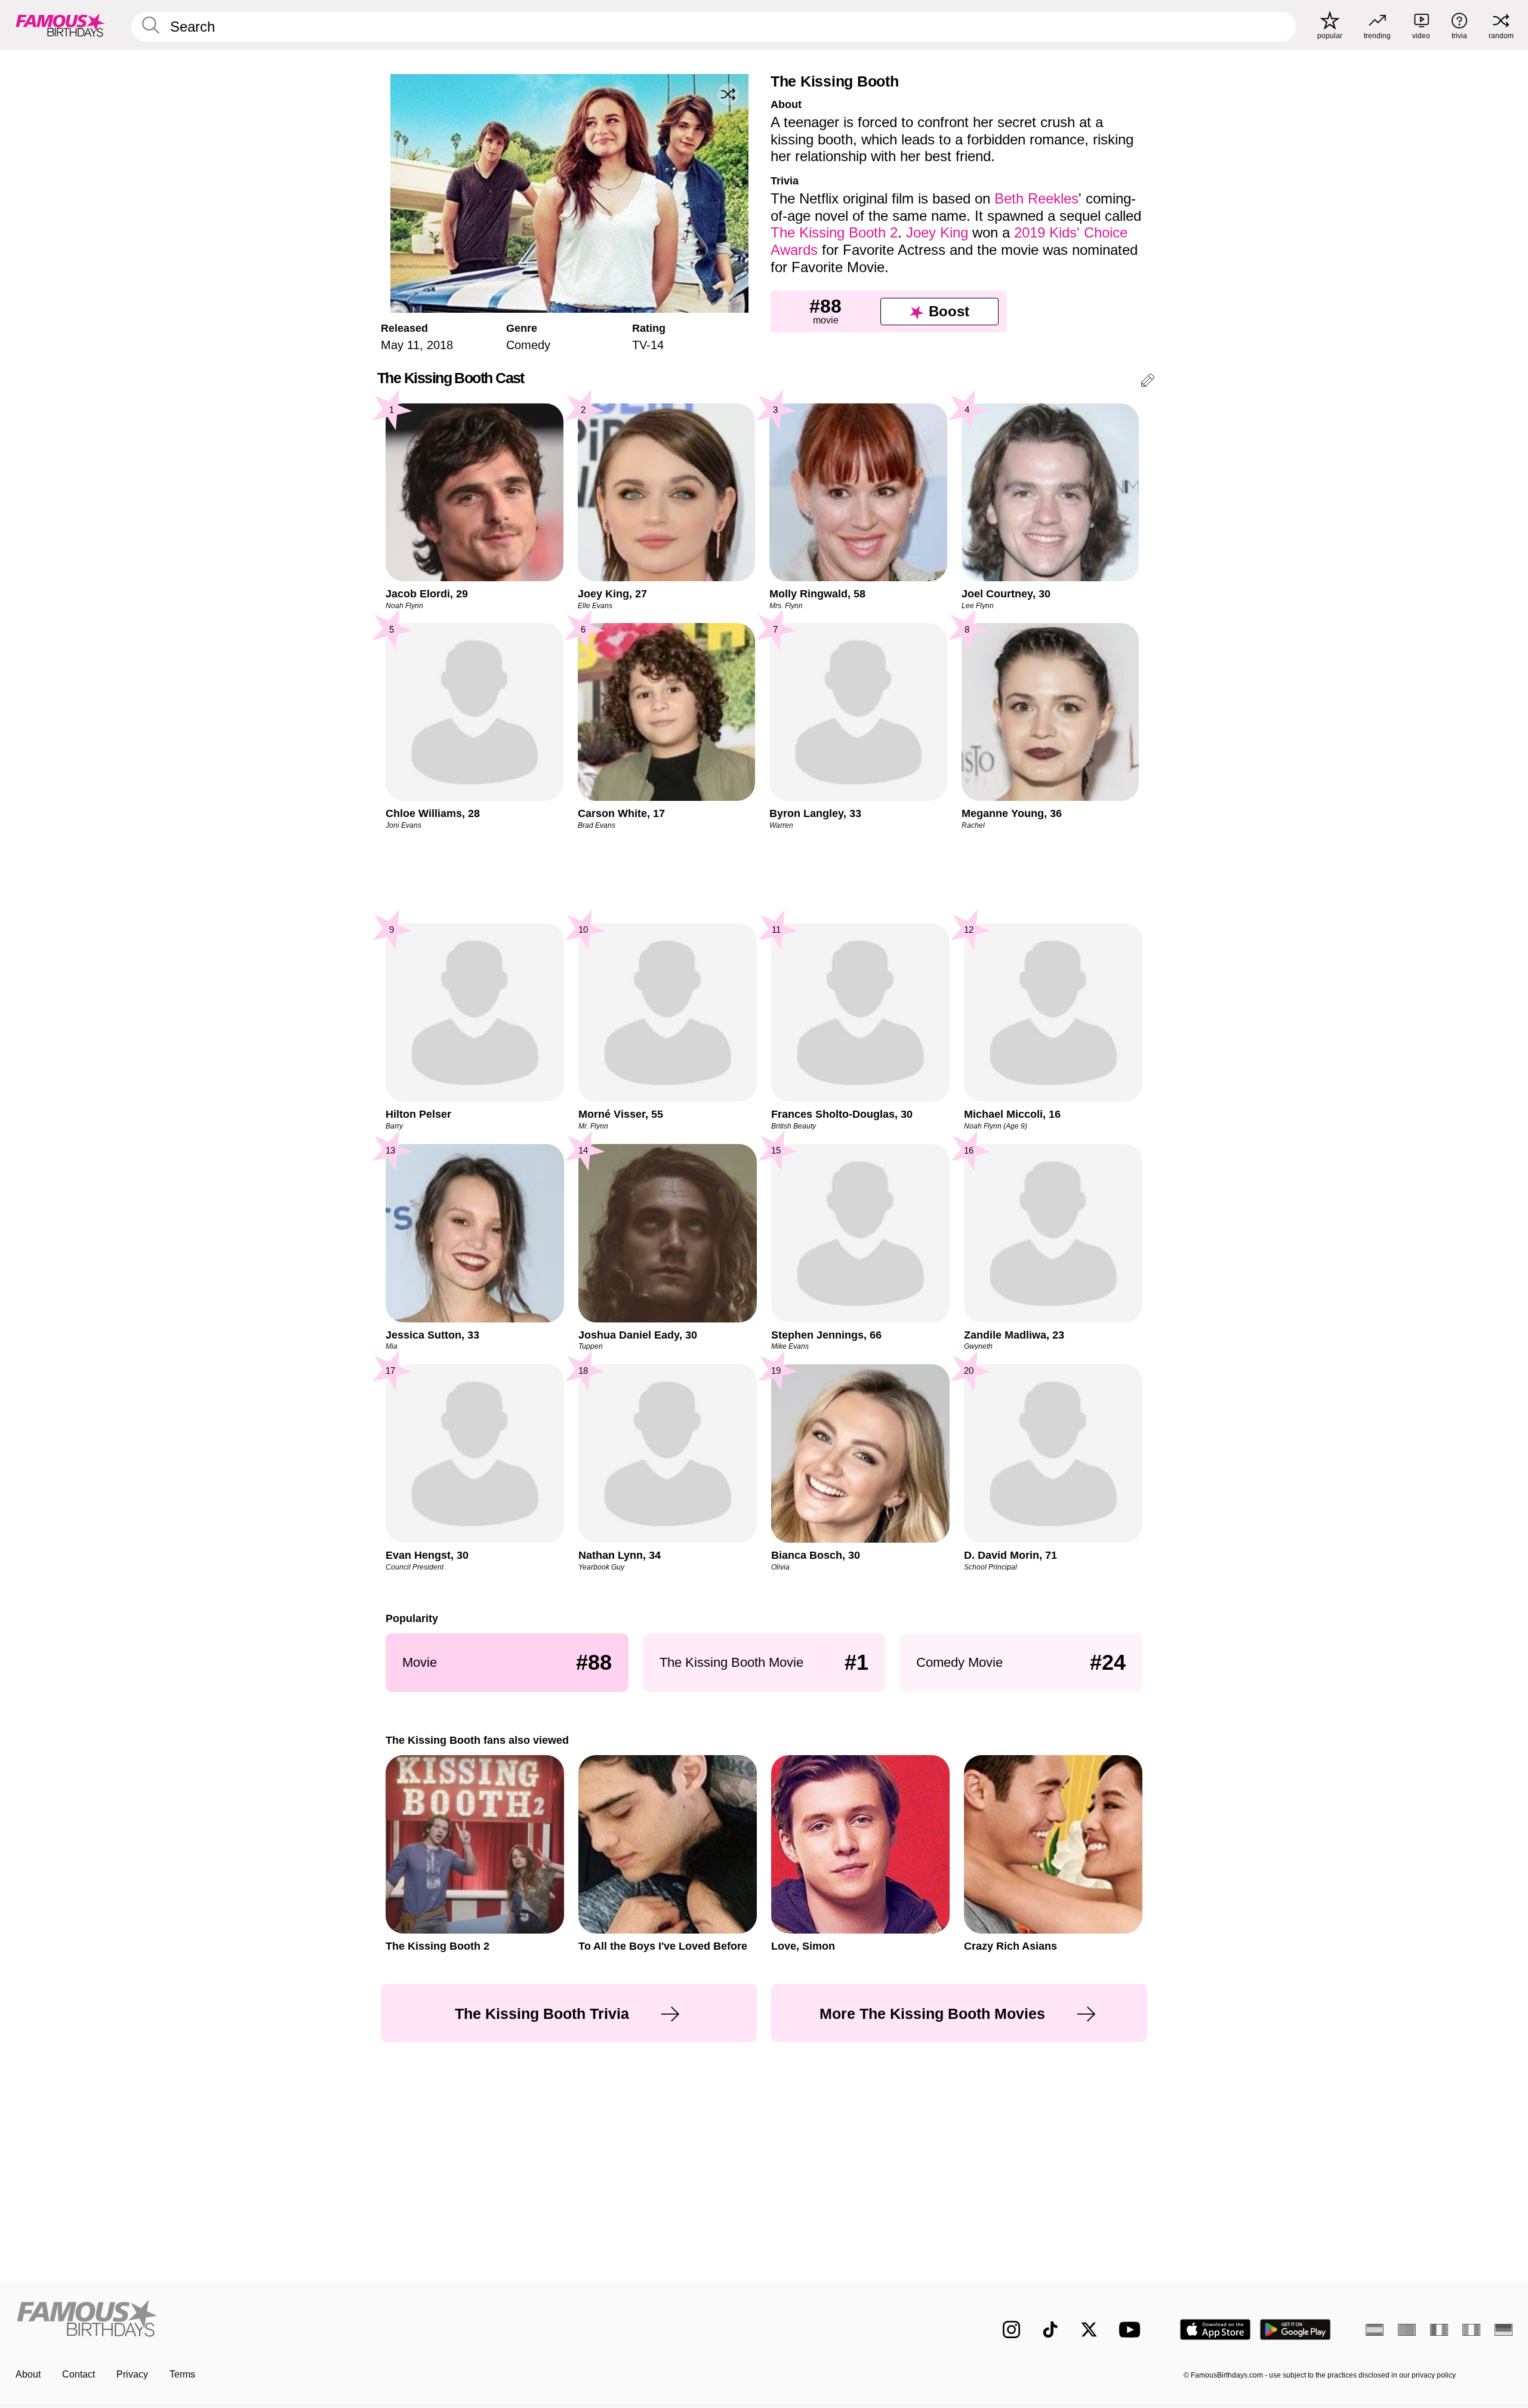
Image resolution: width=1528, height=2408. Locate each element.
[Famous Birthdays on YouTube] (1132, 2330)
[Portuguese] (1407, 2330)
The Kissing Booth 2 (834, 232)
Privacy (132, 2374)
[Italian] (1471, 2330)
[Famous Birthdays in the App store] (1215, 2330)
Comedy (528, 345)
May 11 (400, 345)
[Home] (386, 2320)
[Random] (728, 94)
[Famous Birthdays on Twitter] (1089, 2330)
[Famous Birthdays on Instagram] (1011, 2330)
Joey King (937, 232)
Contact (78, 2374)
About (28, 2374)
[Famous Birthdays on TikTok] (1050, 2330)
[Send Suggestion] (1148, 382)
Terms (182, 2374)
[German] (1504, 2330)
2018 (440, 345)
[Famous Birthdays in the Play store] (1296, 2330)
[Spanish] (1375, 2330)
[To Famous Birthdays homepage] (60, 25)
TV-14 (648, 345)
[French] (1439, 2330)
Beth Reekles (1036, 198)
